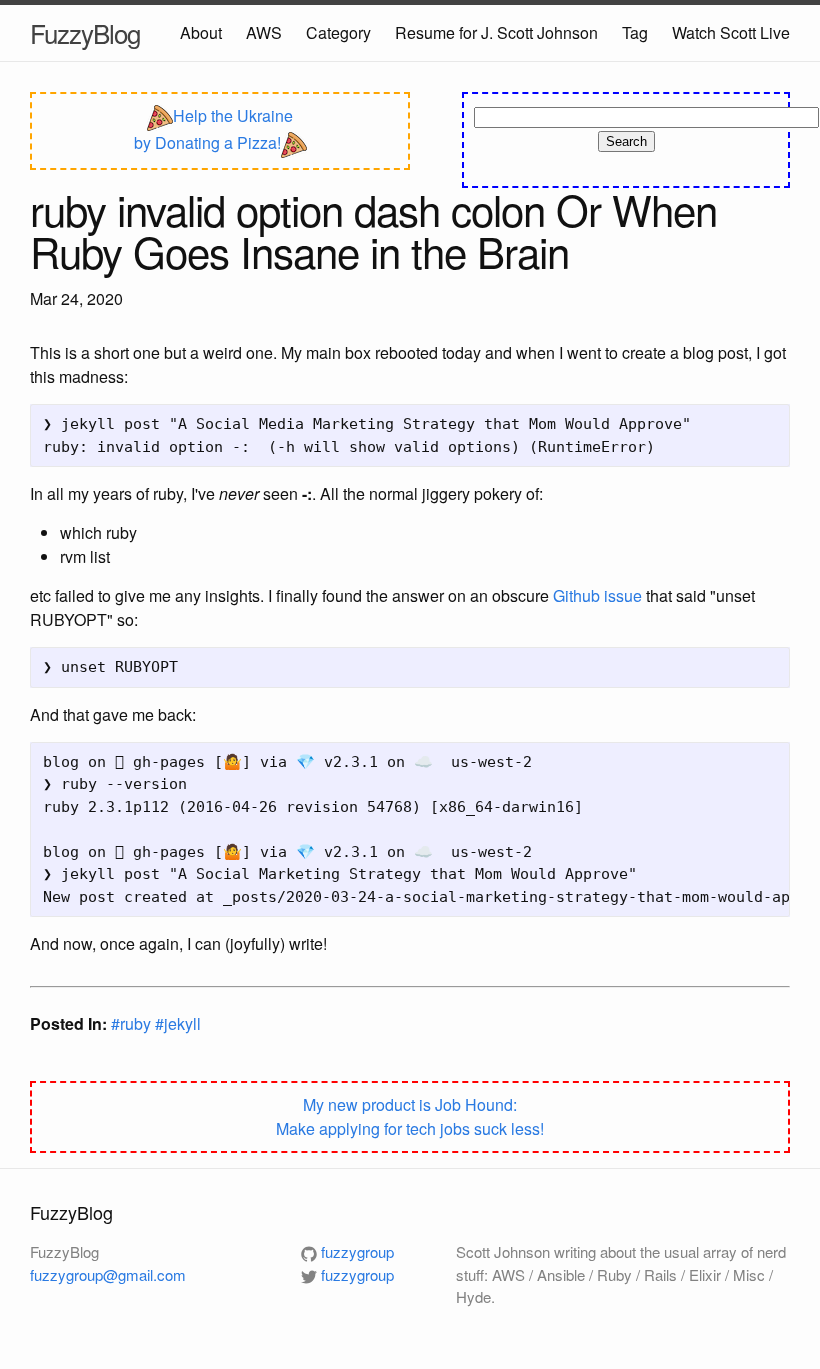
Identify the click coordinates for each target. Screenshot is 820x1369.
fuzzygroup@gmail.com (108, 1274)
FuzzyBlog (85, 32)
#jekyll (178, 1023)
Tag (635, 32)
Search (626, 141)
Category (338, 32)
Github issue (597, 595)
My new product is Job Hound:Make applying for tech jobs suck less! (410, 1116)
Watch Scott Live (731, 32)
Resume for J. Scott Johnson (496, 32)
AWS (264, 32)
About (201, 32)
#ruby (133, 1023)
